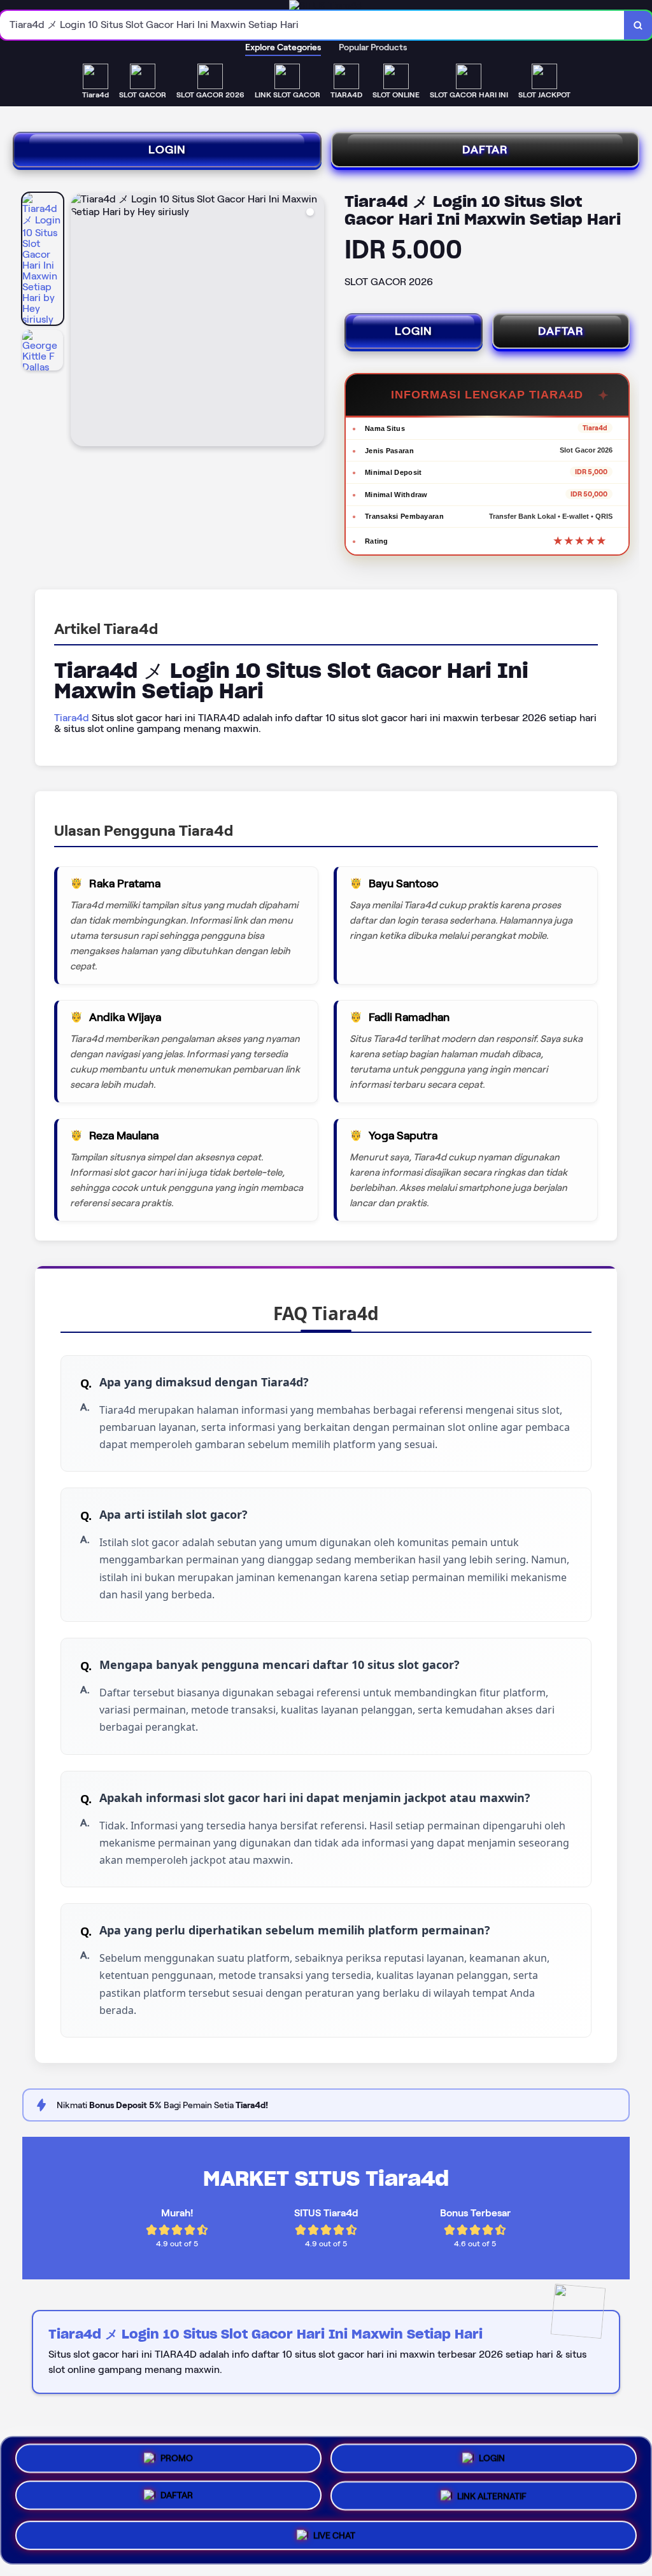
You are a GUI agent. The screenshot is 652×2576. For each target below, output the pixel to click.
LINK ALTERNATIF (492, 2500)
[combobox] (312, 25)
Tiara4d (72, 718)
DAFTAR (485, 150)
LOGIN (167, 150)
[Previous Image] (81, 321)
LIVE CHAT (334, 2537)
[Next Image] (314, 321)
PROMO (177, 2460)
